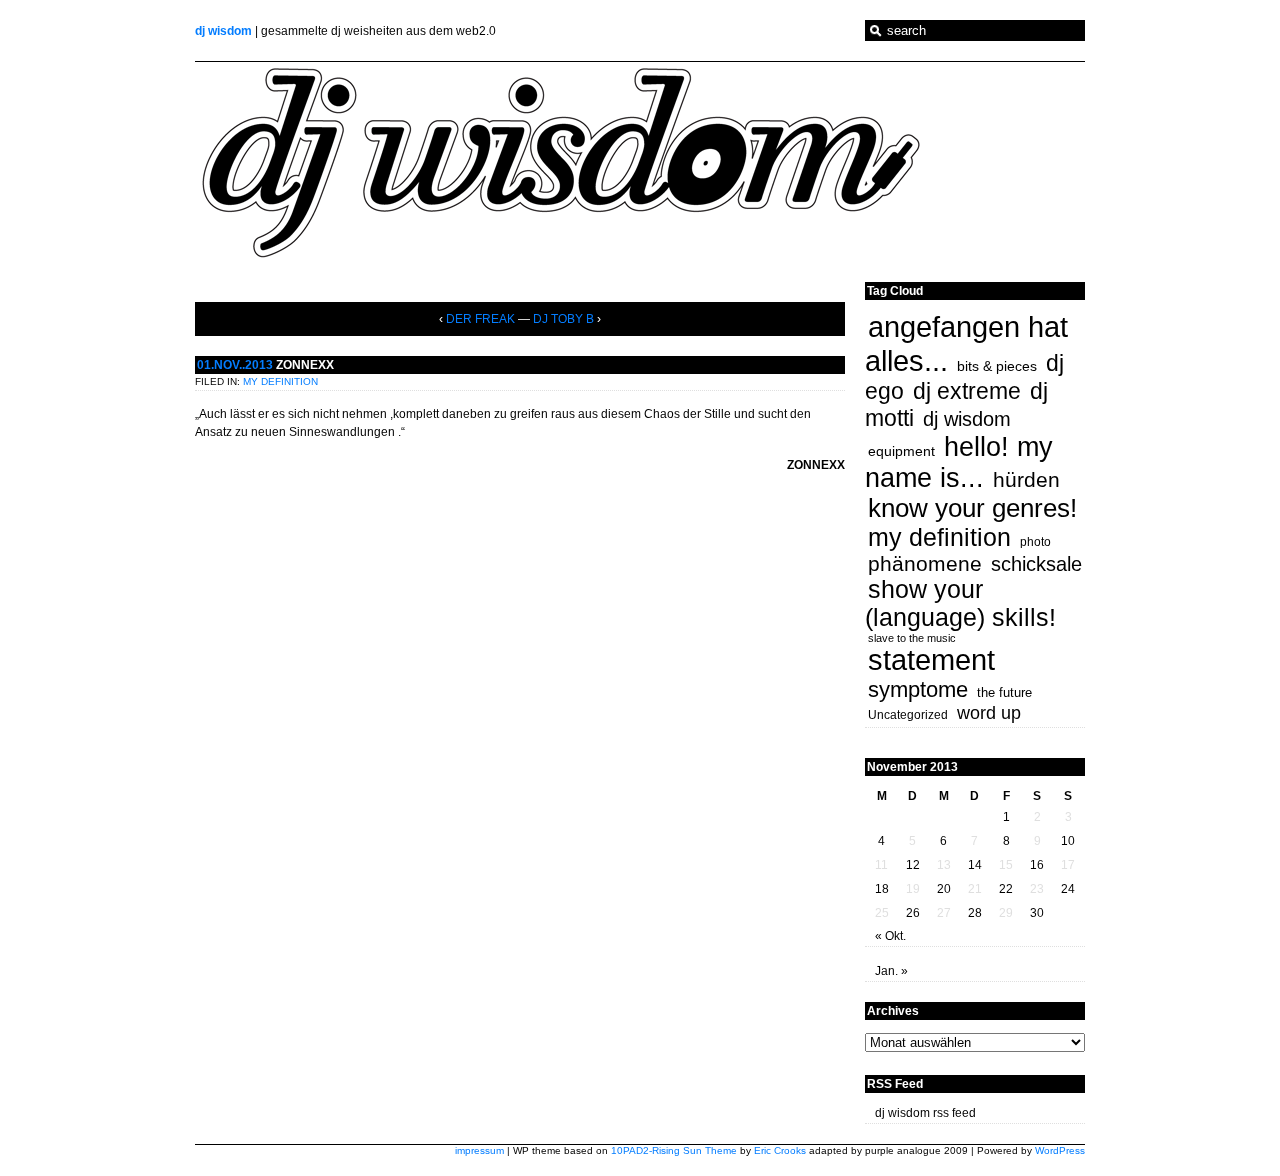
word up (989, 713)
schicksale (1036, 564)
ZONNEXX (305, 365)
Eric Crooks (780, 1150)
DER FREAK (480, 319)
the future (1004, 692)
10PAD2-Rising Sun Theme (674, 1150)
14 (975, 865)
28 (975, 913)
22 (1006, 889)
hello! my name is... (959, 462)
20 (944, 889)
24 (1068, 889)
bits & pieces (997, 366)
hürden (1026, 479)
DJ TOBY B (563, 319)
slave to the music (912, 638)
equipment (901, 451)
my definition (280, 381)
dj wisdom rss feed (925, 1113)
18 (882, 889)
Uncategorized (908, 715)
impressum (479, 1150)
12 (913, 865)
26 (913, 913)
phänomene (925, 563)
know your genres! (972, 508)
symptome (918, 689)
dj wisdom (223, 31)
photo (1035, 542)
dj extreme (967, 391)
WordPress (1060, 1150)
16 (1037, 865)
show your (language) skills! (960, 603)
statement (931, 660)
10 (1068, 841)
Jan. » (891, 971)
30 (1037, 913)
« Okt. (890, 936)
